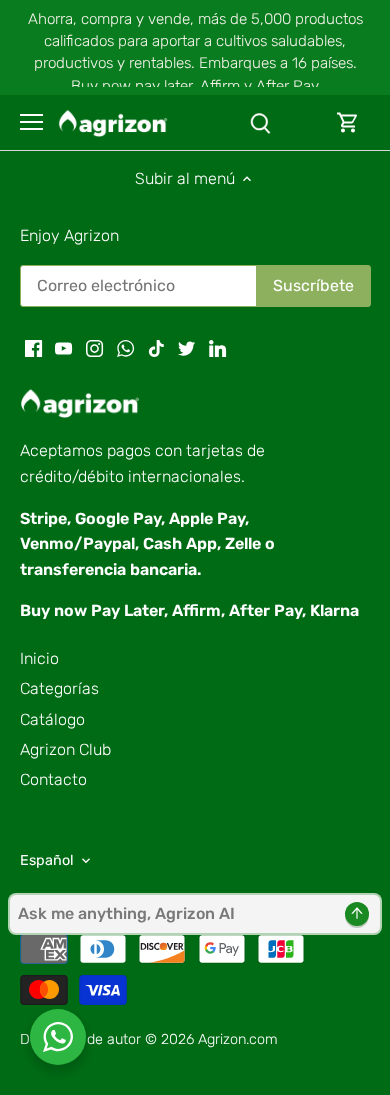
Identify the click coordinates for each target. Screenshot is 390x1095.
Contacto (53, 779)
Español (47, 860)
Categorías (59, 688)
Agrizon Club (65, 749)
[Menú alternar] (31, 122)
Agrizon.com (238, 1039)
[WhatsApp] (125, 347)
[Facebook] (33, 347)
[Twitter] (186, 347)
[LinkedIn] (217, 347)
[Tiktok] (156, 347)
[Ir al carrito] (348, 122)
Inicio (39, 658)
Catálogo (52, 719)
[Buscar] (260, 122)
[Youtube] (63, 347)
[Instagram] (94, 347)
